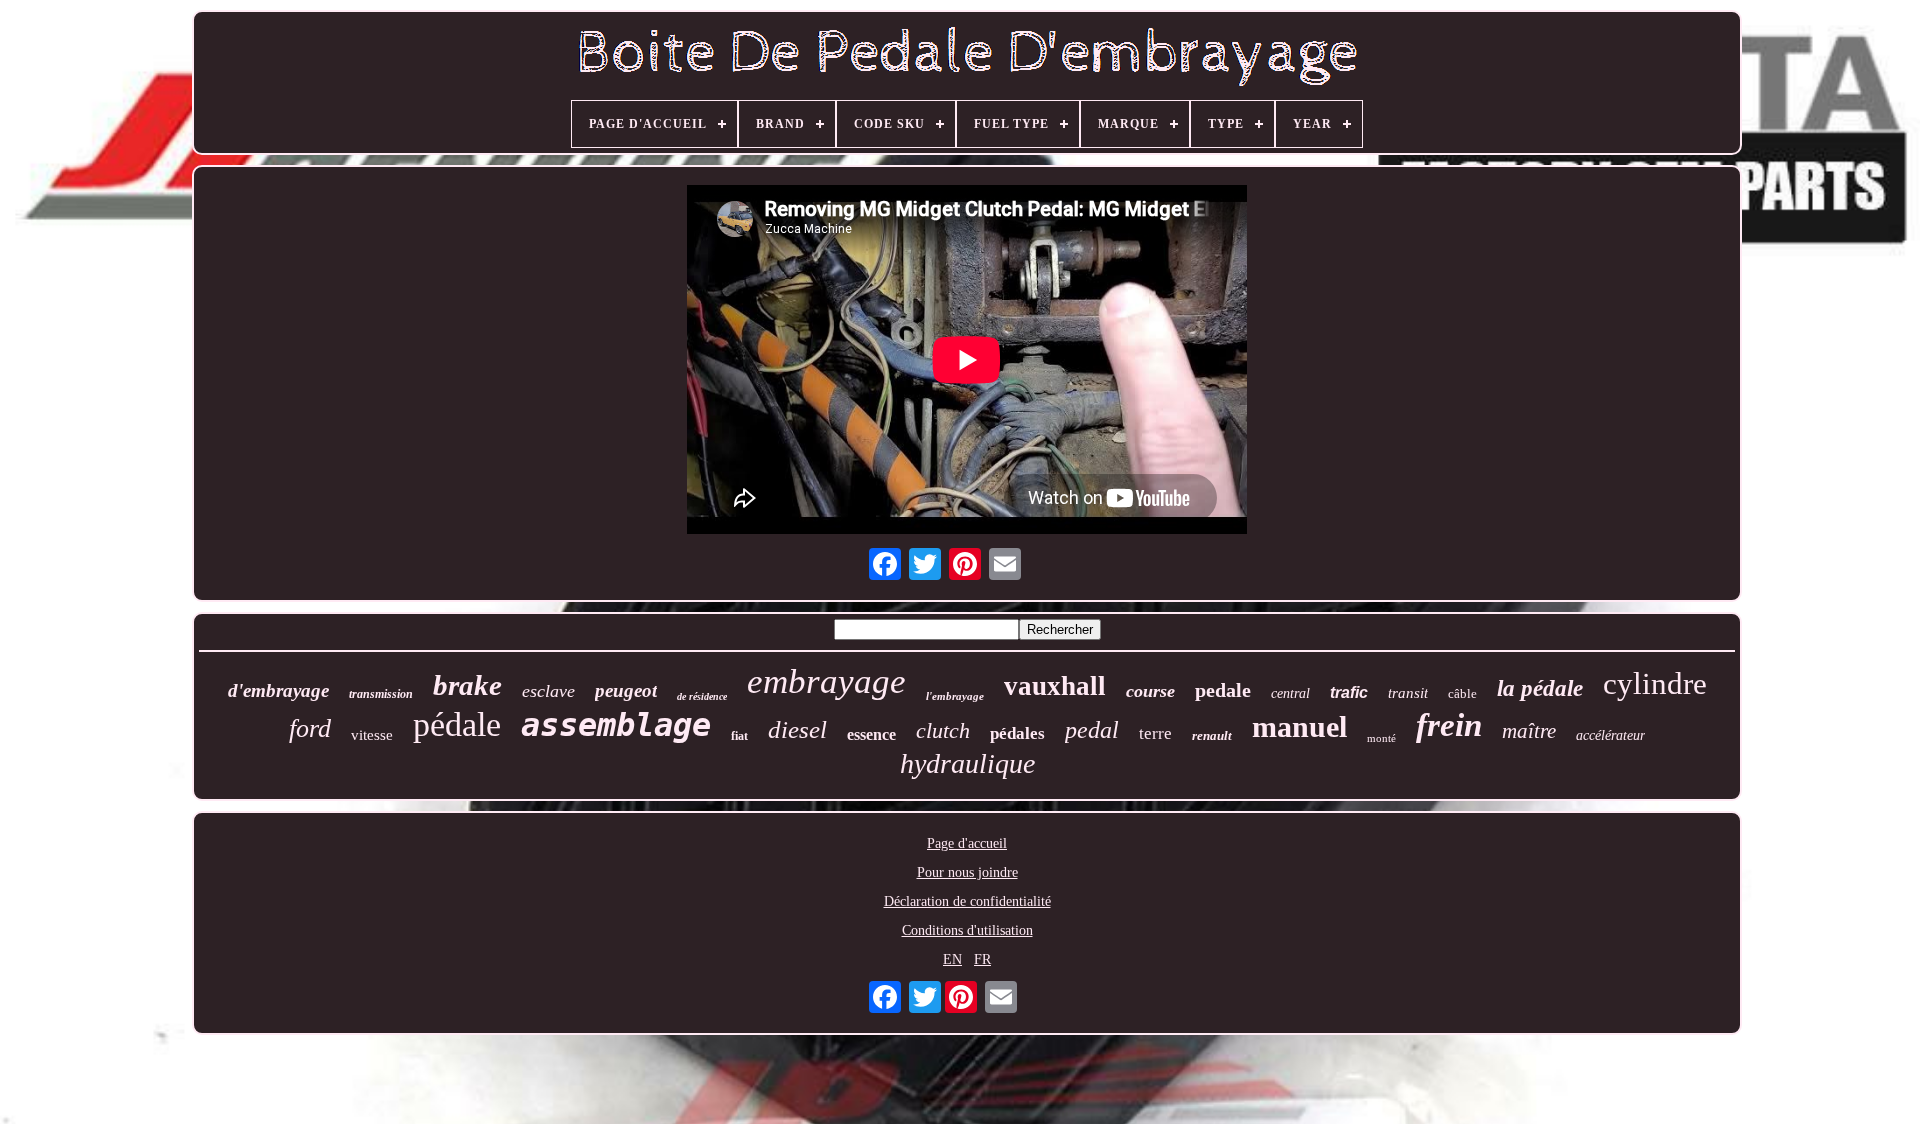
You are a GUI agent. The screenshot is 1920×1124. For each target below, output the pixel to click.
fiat (739, 736)
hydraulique (967, 763)
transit (1408, 693)
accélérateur (1610, 735)
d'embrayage (278, 690)
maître (1529, 731)
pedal (1092, 730)
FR (982, 959)
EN (952, 959)
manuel (1299, 726)
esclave (548, 691)
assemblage (616, 725)
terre (1155, 733)
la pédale (1540, 688)
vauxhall (1055, 686)
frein (1449, 725)
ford (310, 728)
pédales (1017, 733)
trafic (1349, 692)
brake (467, 685)
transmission (381, 694)
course (1150, 691)
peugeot (626, 690)
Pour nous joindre (967, 872)
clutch (943, 730)
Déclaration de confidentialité (967, 901)
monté (1381, 738)
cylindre (1655, 683)
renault (1212, 735)
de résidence (702, 696)
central (1290, 693)
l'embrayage (955, 696)
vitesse (372, 735)
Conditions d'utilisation (967, 930)
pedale (1223, 690)
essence (871, 734)
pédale (457, 724)
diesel (797, 729)
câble (1462, 693)
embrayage (826, 681)
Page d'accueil (967, 843)
